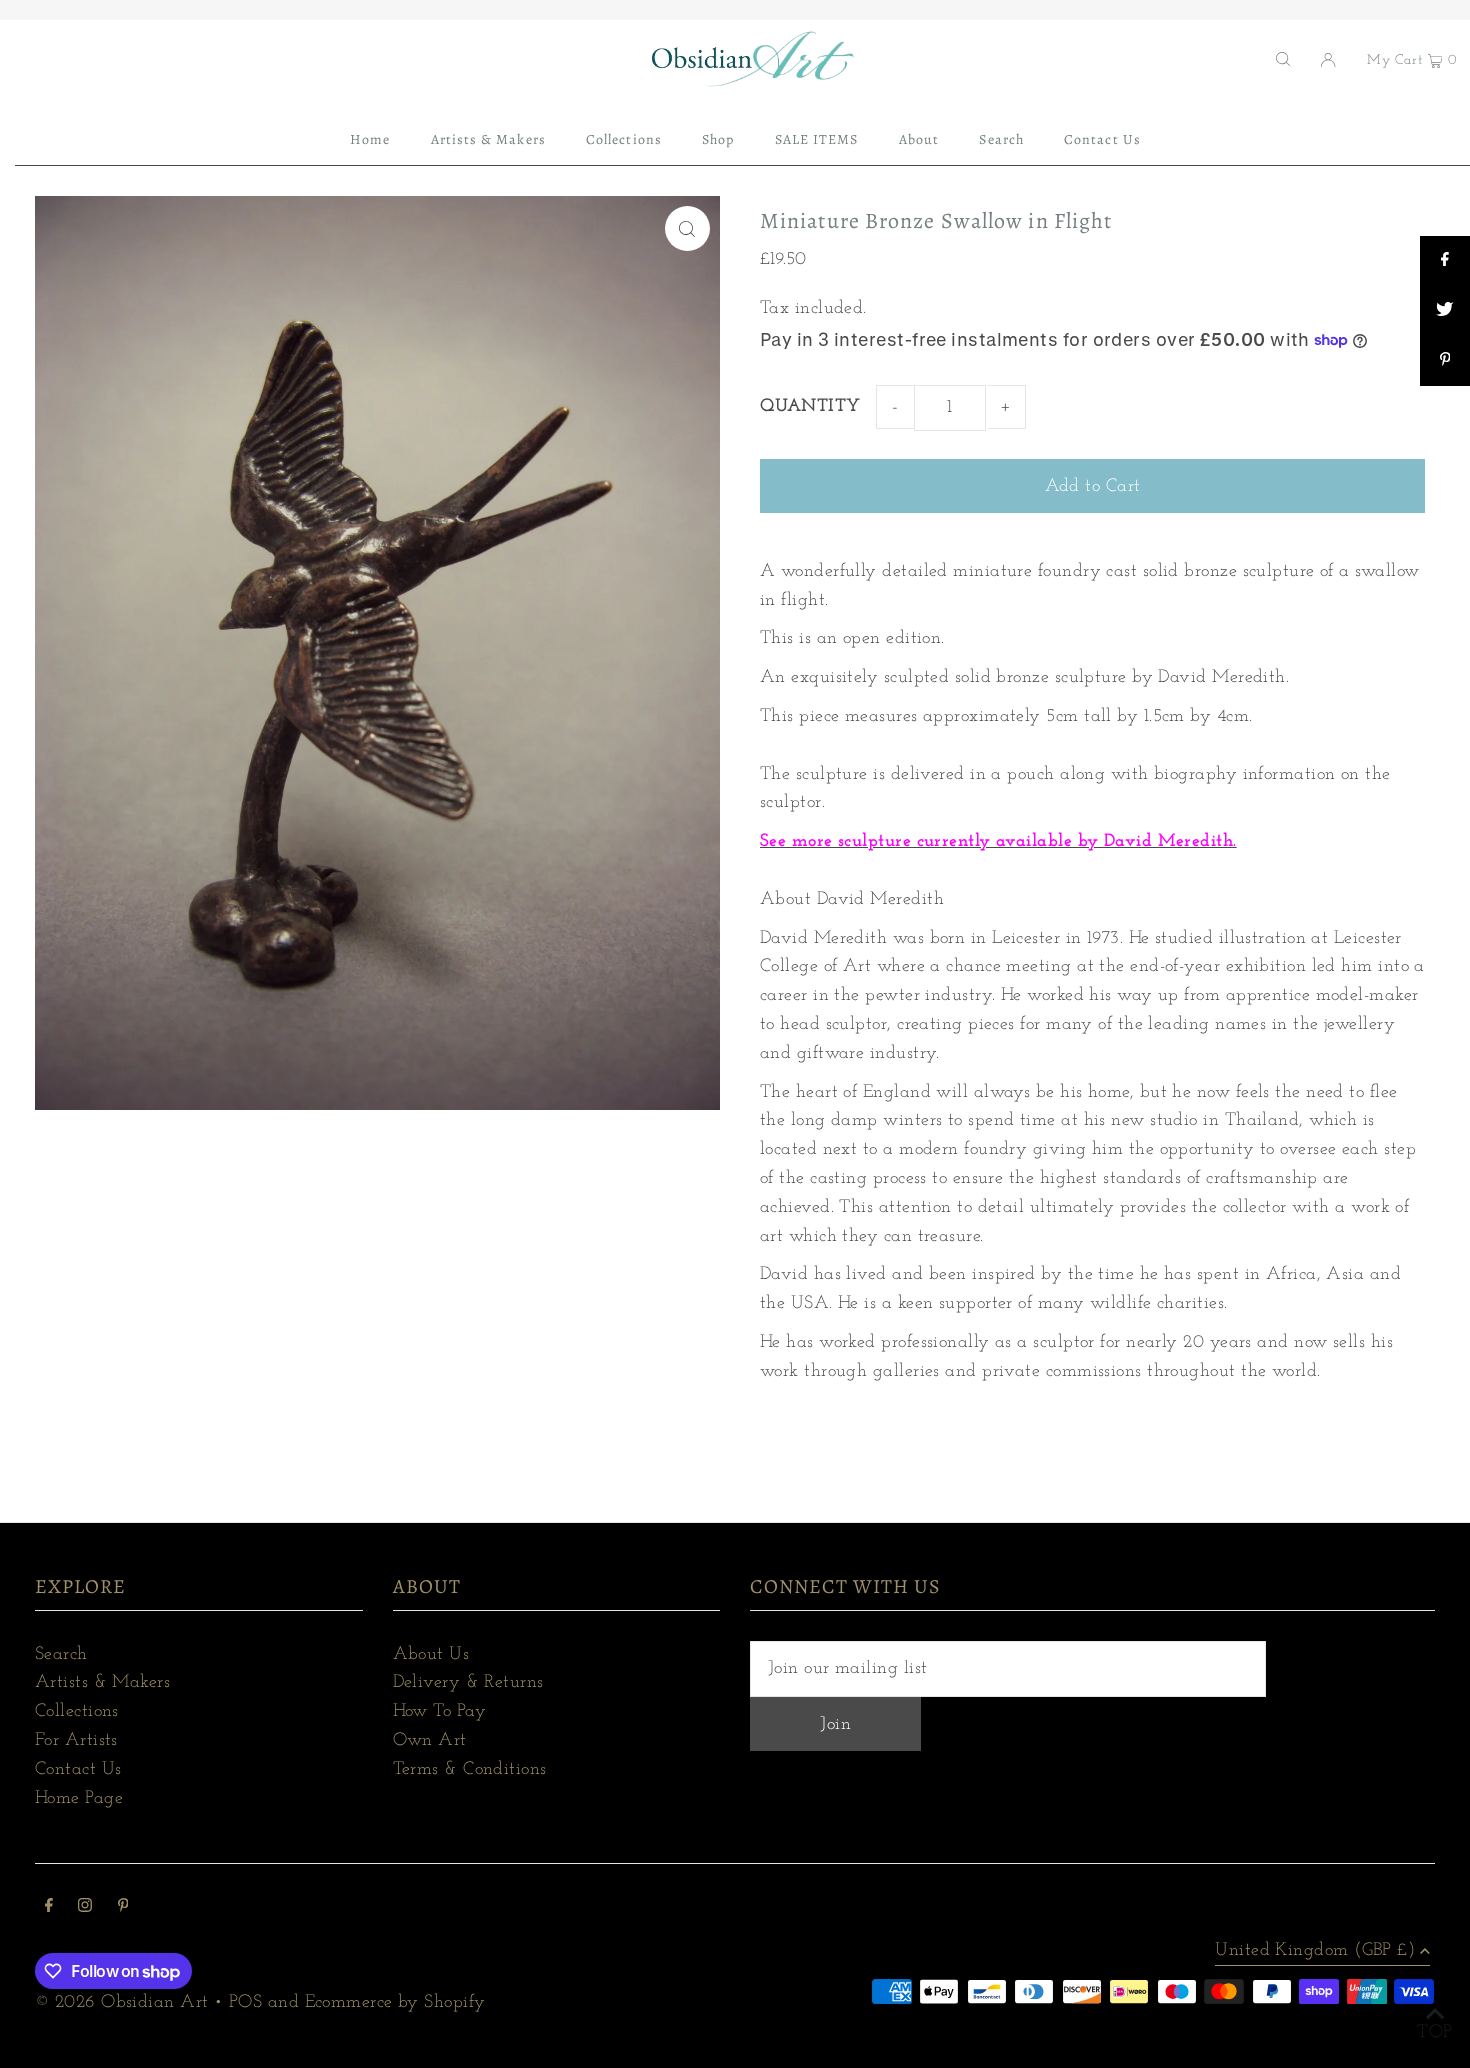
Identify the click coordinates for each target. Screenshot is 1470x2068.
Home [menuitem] (370, 139)
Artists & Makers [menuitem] (488, 139)
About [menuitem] (919, 139)
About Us (431, 1655)
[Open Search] (1283, 59)
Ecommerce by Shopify (395, 2003)
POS (245, 2003)
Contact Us (78, 1770)
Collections (77, 1712)
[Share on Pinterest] (1445, 361)
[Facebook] (49, 1908)
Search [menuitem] (1001, 139)
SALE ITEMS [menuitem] (817, 139)
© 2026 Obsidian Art (122, 2003)
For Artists (76, 1741)
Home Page (79, 1799)
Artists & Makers (102, 1683)
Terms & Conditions (470, 1770)
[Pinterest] (123, 1908)
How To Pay (440, 1712)
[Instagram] (85, 1908)
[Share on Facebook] (1445, 261)
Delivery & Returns (468, 1683)
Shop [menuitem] (718, 139)
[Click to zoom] (687, 228)
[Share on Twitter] (1445, 311)
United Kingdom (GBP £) (1315, 1951)
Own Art (430, 1741)
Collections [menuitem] (624, 139)
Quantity (810, 407)
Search (61, 1655)
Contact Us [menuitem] (1102, 139)
